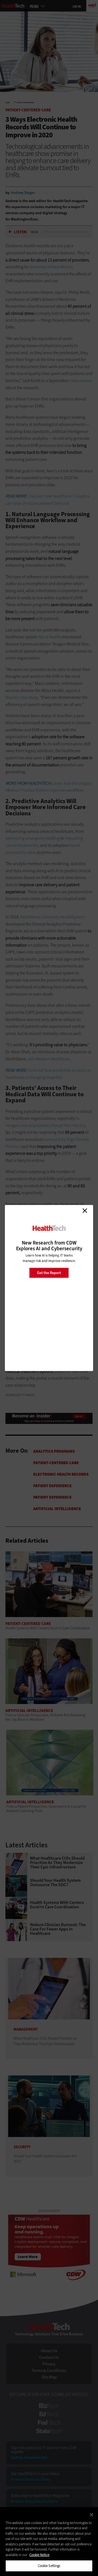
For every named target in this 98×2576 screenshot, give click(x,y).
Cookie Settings (49, 2566)
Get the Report (49, 1273)
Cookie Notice (39, 2555)
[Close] (91, 2515)
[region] (49, 2542)
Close (85, 1211)
